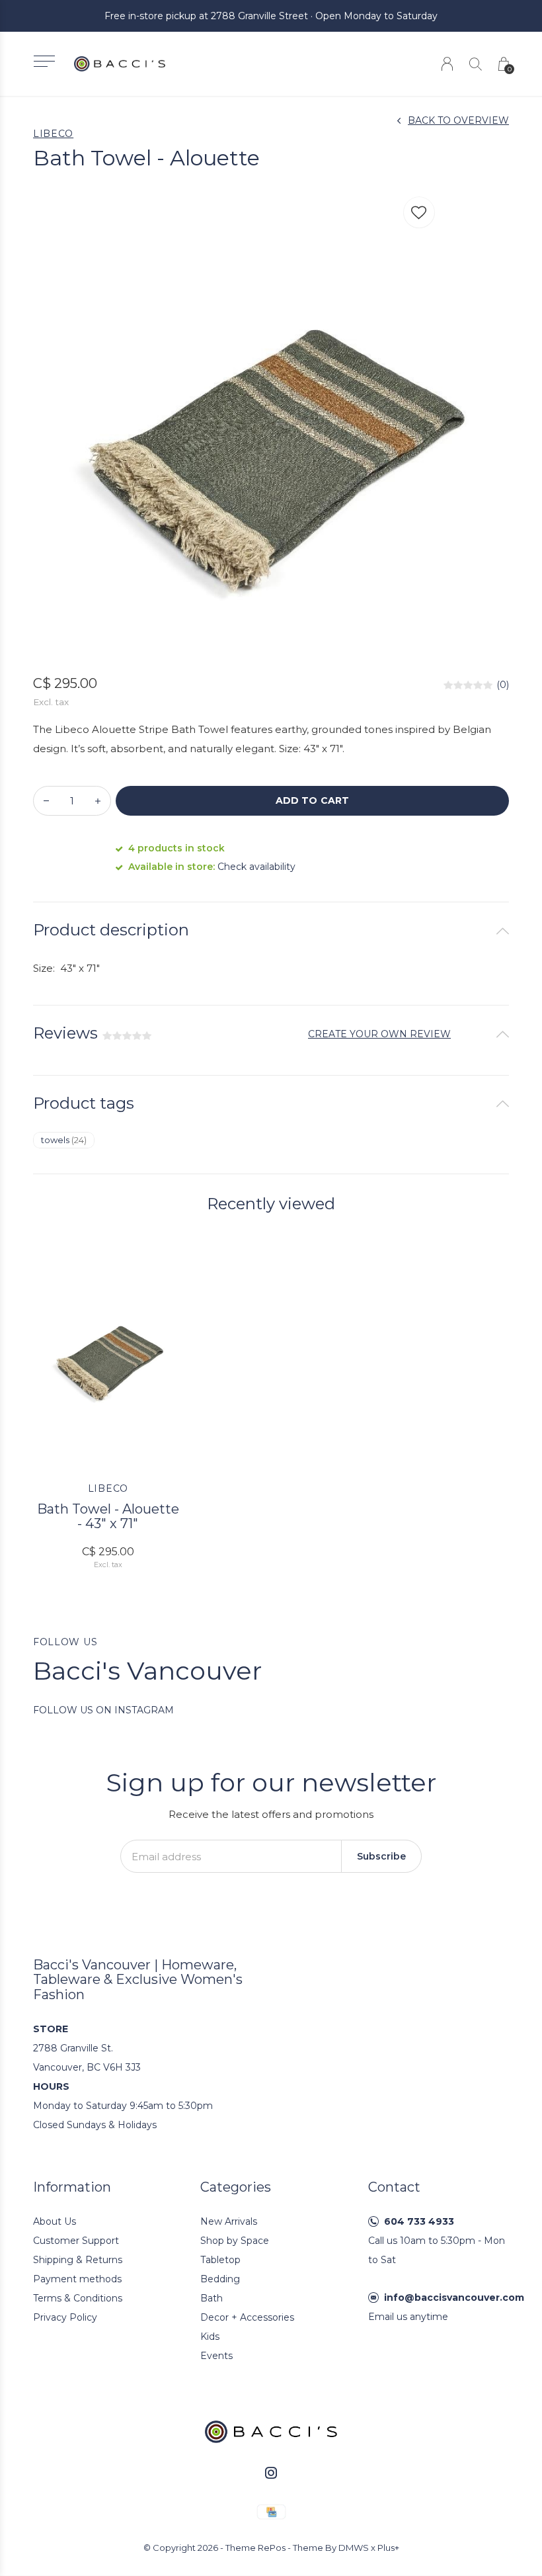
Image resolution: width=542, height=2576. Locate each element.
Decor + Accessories (247, 2317)
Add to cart (312, 800)
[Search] (476, 64)
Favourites (419, 212)
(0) (503, 685)
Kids (210, 2337)
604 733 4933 (419, 2221)
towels (64, 1140)
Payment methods (77, 2279)
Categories (236, 2187)
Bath (212, 2298)
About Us (55, 2221)
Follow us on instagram (103, 1710)
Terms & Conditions (78, 2298)
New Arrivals (229, 2221)
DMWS (354, 2548)
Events (216, 2356)
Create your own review (379, 1034)
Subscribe (381, 1856)
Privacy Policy (65, 2317)
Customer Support (76, 2241)
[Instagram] (271, 2473)
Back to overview (458, 120)
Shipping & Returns (78, 2260)
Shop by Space (235, 2241)
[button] (44, 61)
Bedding (220, 2279)
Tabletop (220, 2260)
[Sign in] (447, 64)
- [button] (46, 801)
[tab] (271, 930)
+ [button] (98, 801)
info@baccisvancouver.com (454, 2297)
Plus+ (388, 2548)
